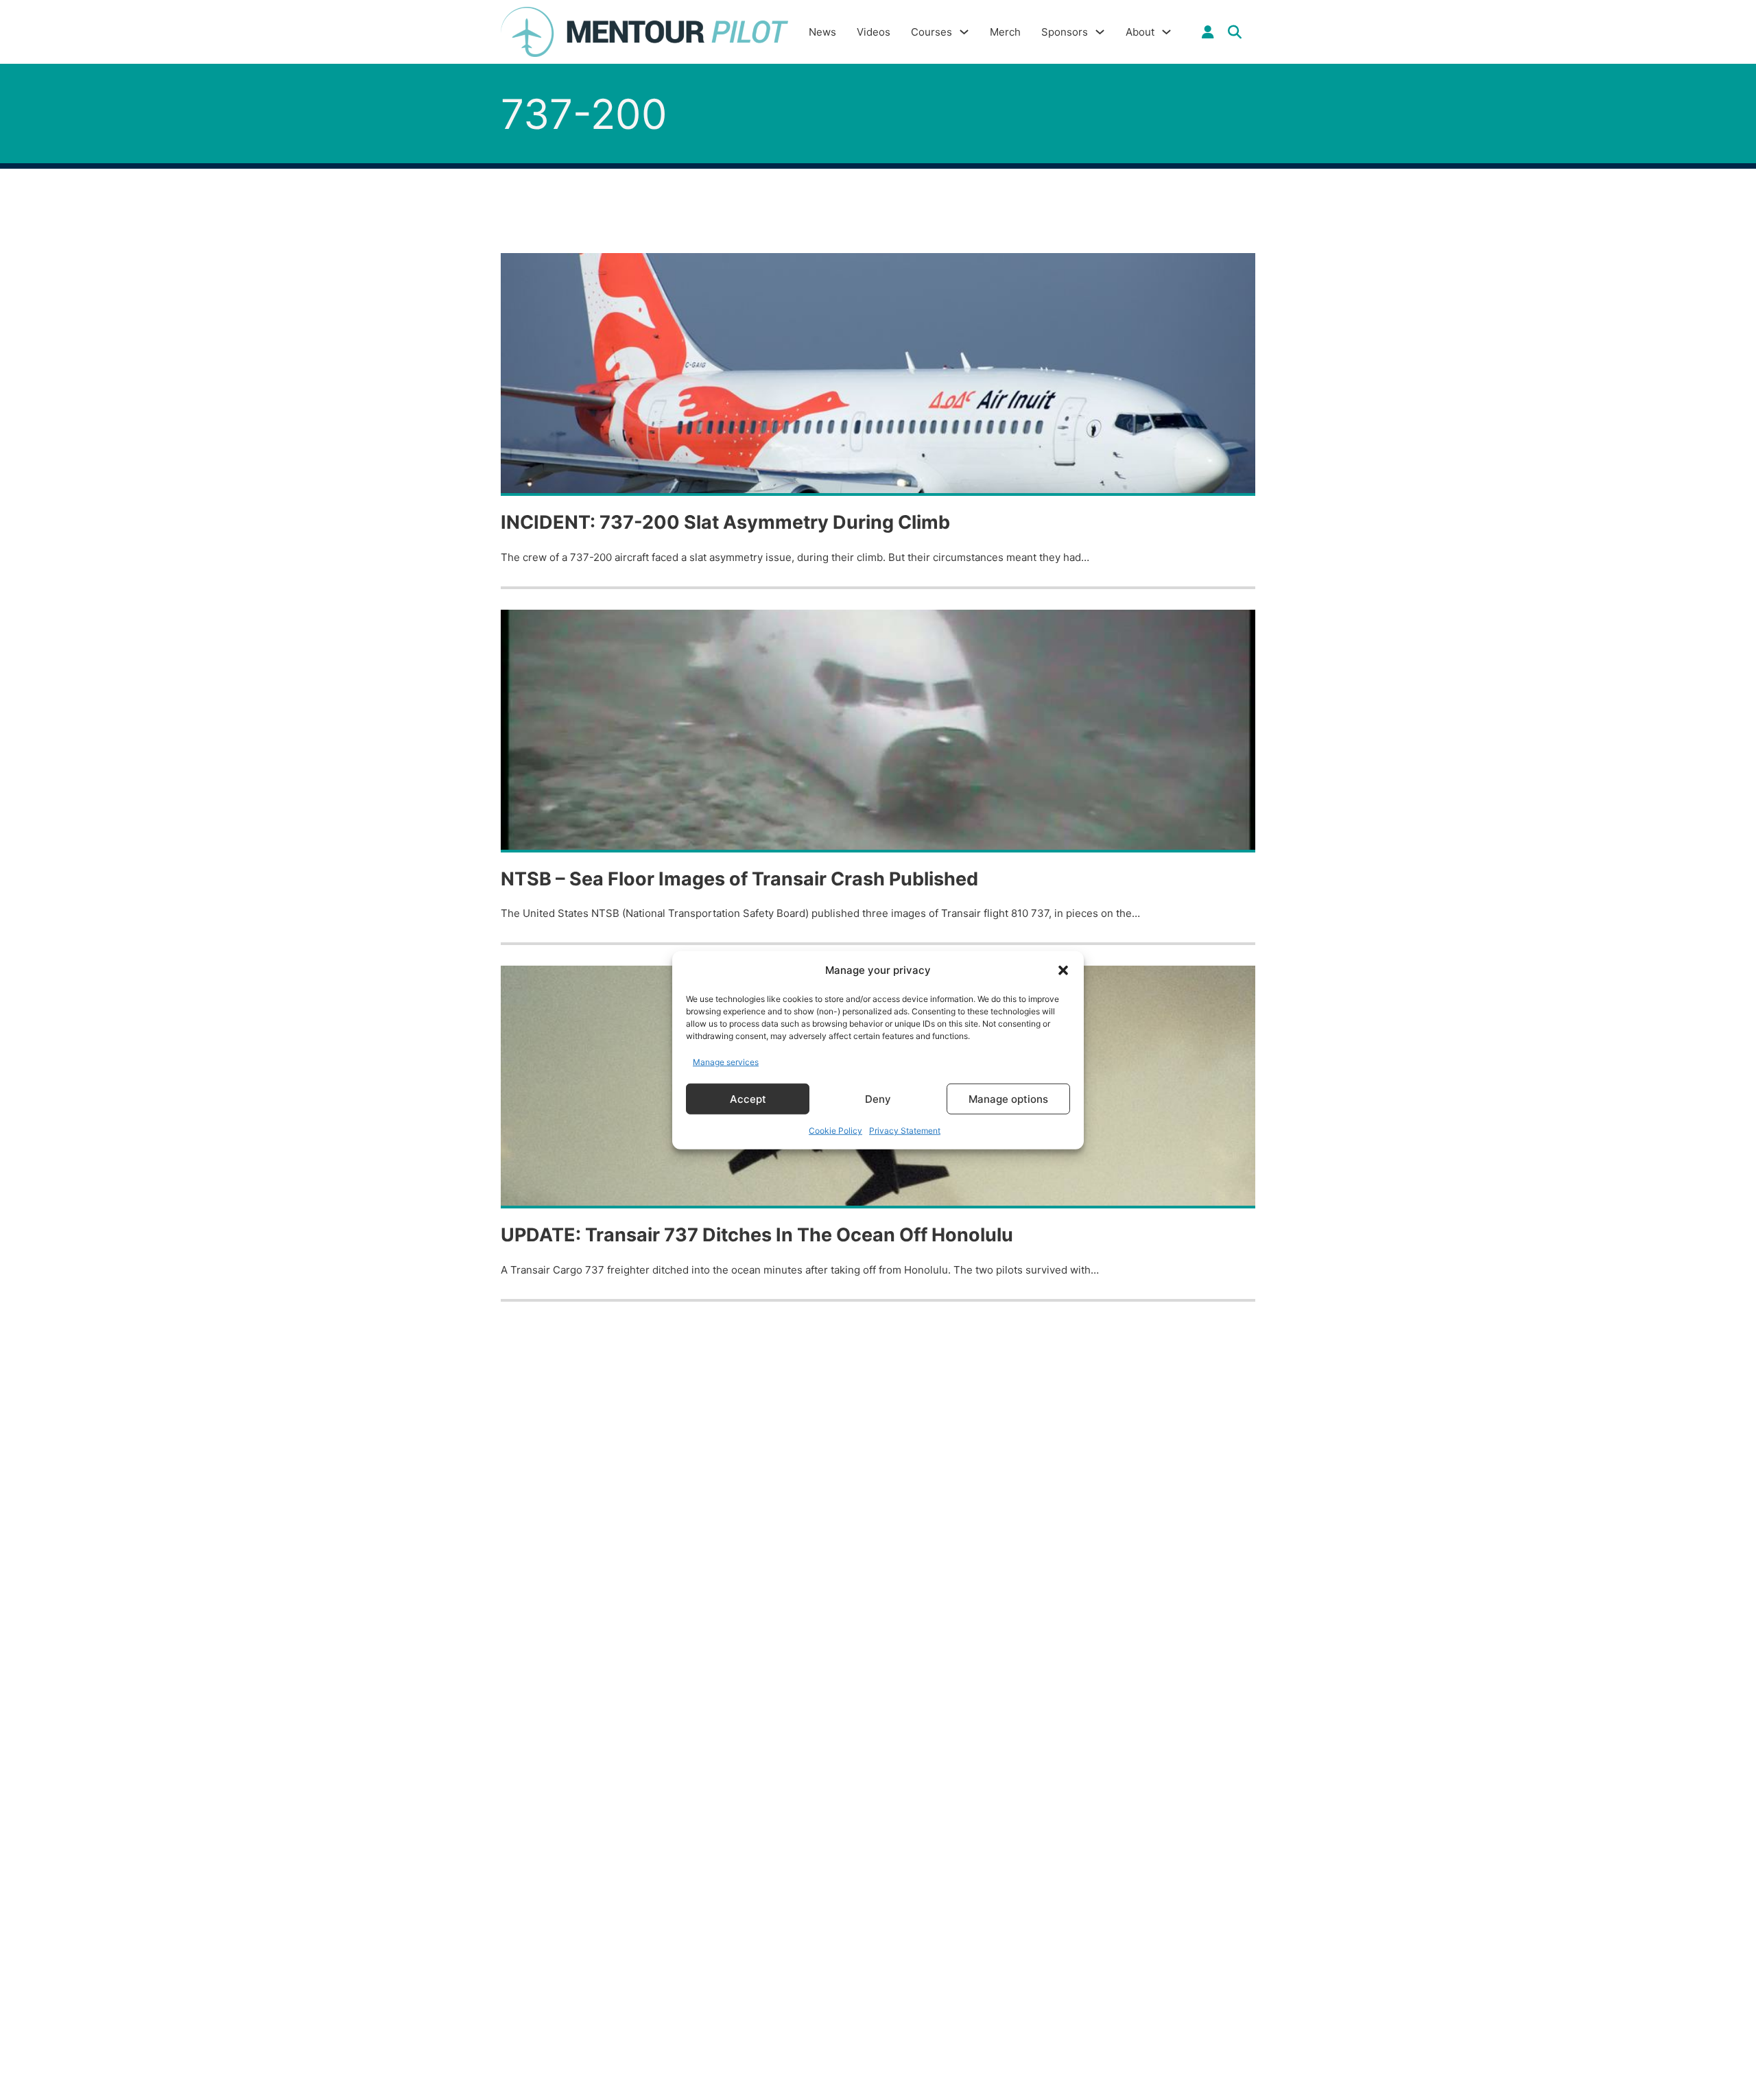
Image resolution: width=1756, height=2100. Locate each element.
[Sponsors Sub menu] (1100, 32)
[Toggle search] (1235, 32)
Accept (748, 1098)
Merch (1005, 32)
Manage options (1008, 1098)
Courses (932, 32)
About (1140, 32)
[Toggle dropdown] (1208, 32)
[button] (1063, 970)
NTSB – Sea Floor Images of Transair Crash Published (739, 879)
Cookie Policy (835, 1131)
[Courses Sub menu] (964, 32)
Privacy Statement (905, 1131)
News (822, 32)
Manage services (726, 1061)
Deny (878, 1098)
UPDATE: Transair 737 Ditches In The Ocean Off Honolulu (757, 1235)
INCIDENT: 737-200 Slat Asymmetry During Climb (725, 522)
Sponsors (1065, 32)
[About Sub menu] (1166, 32)
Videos (874, 32)
